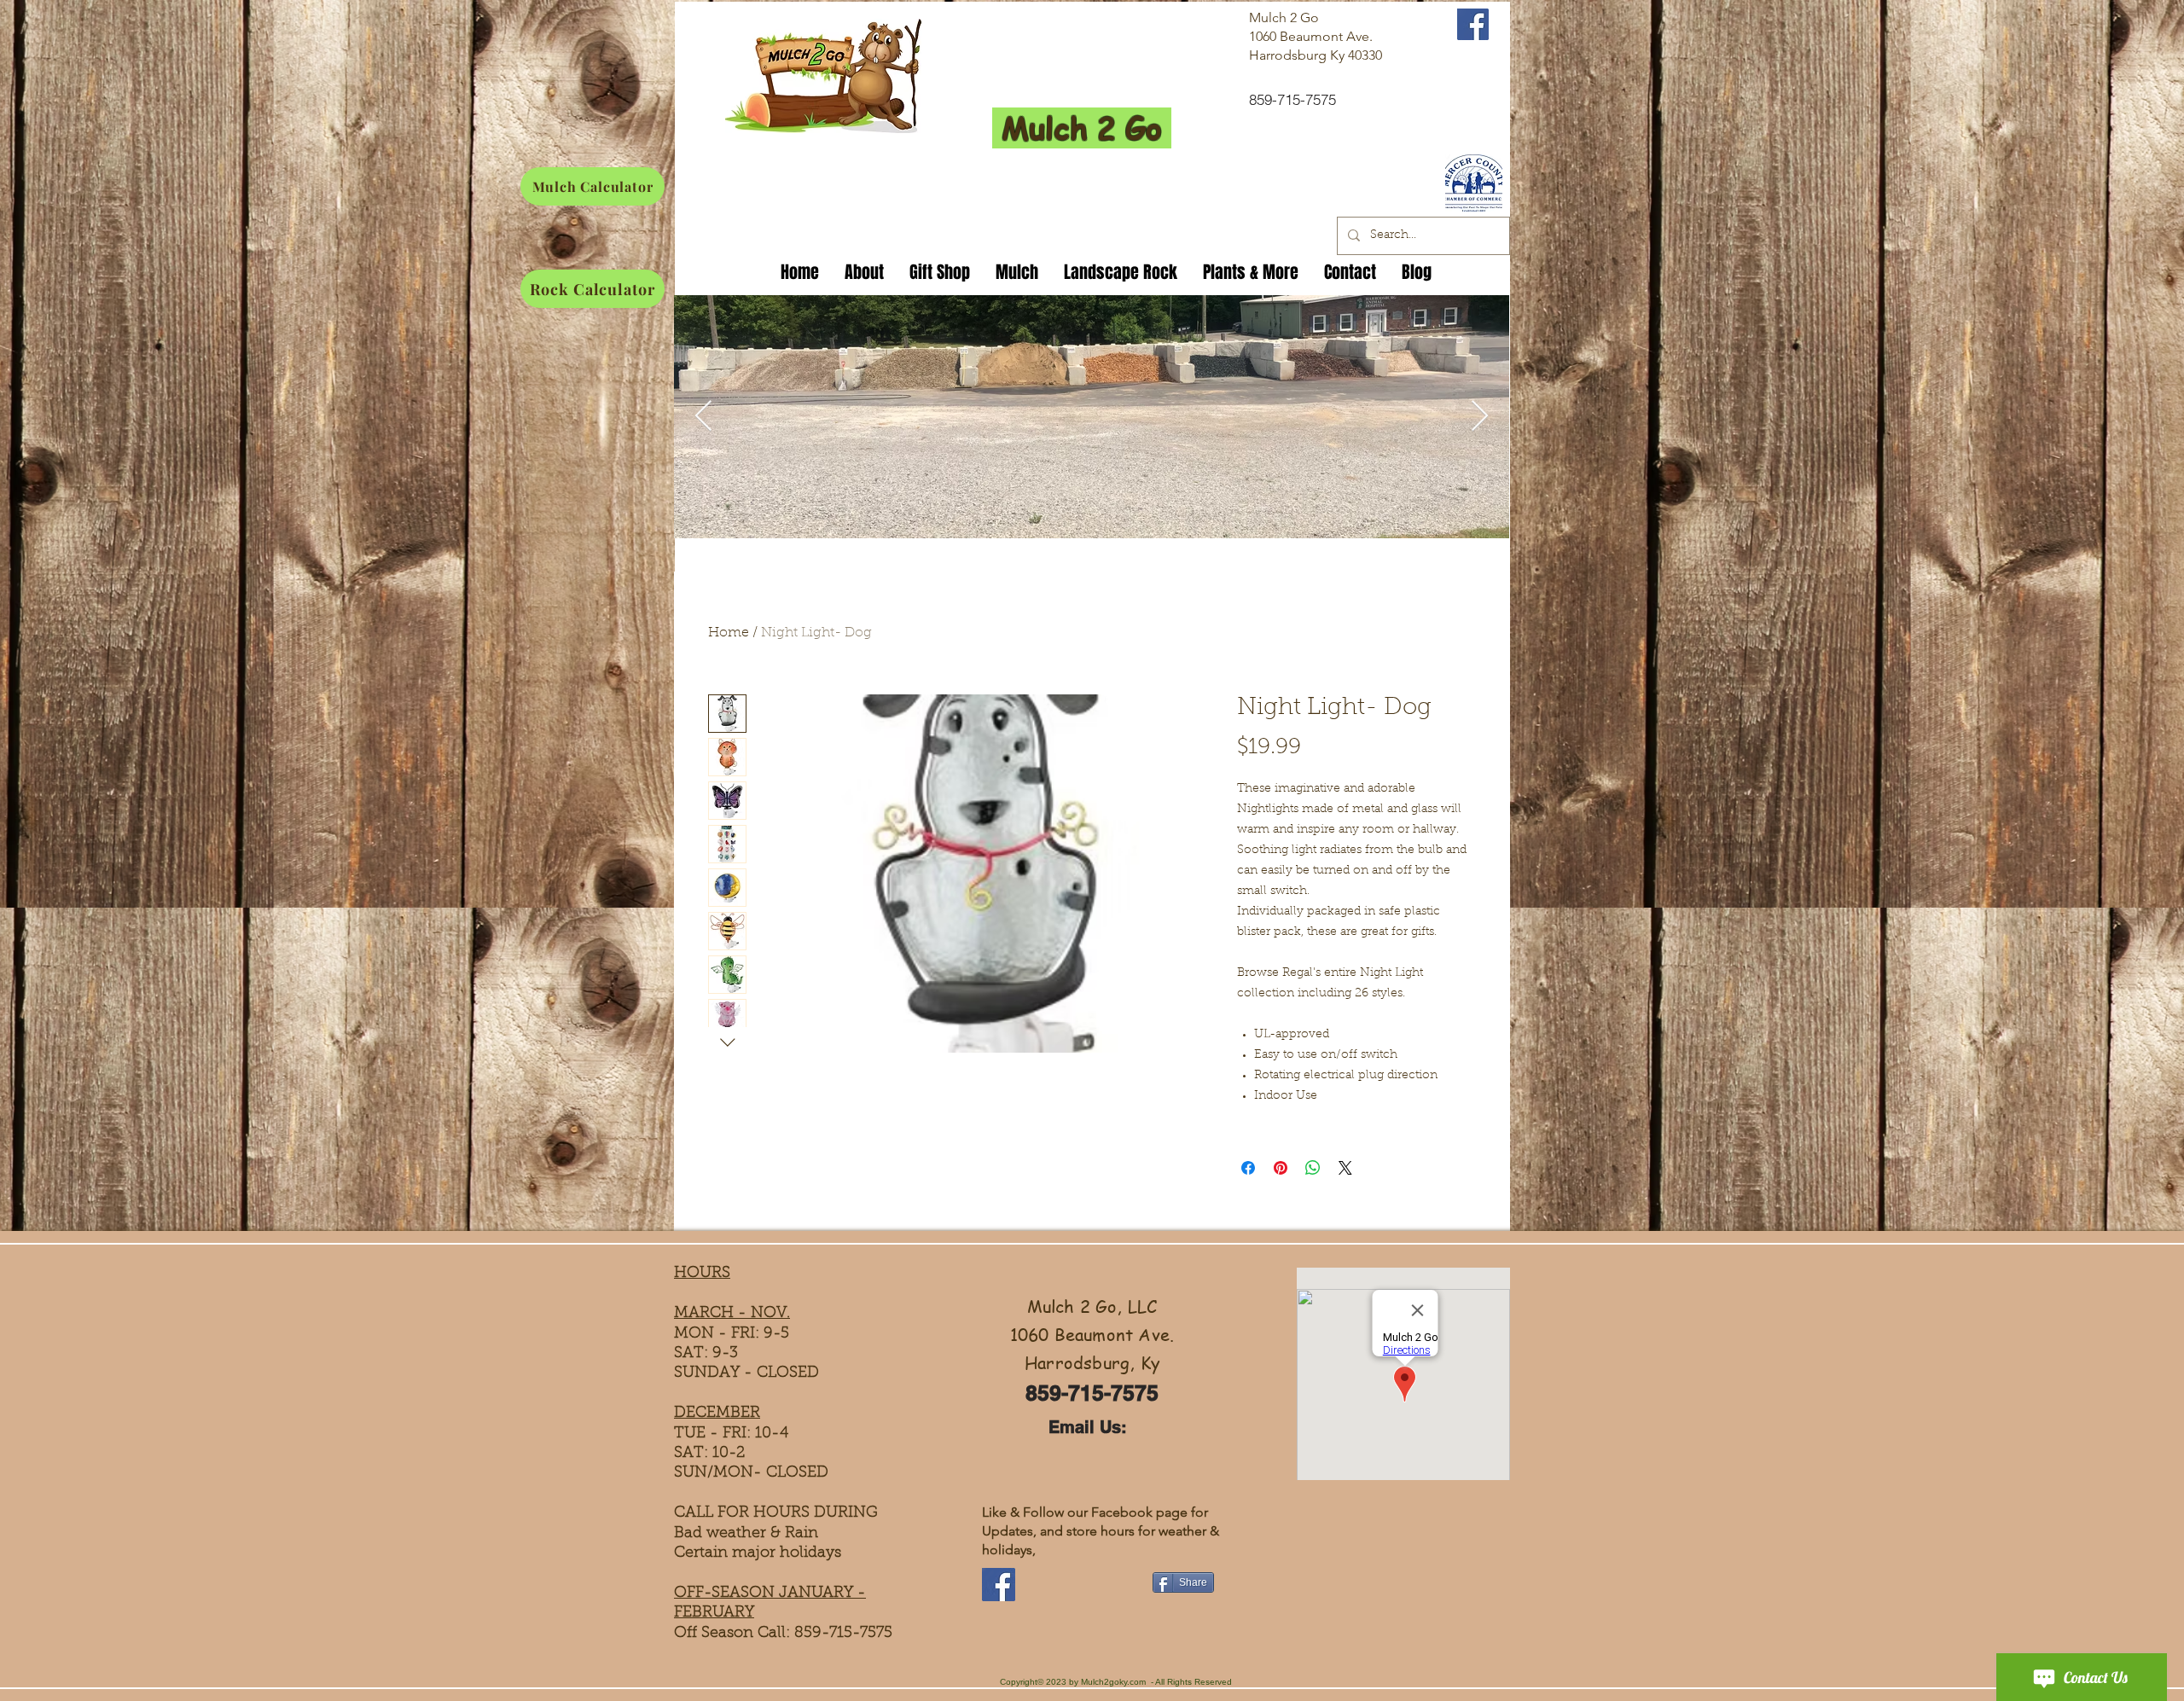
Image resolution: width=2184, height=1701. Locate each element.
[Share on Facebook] (1248, 1168)
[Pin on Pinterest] (1281, 1168)
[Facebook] (999, 1585)
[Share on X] (1345, 1168)
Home (729, 633)
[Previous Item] (703, 417)
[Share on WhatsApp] (1313, 1168)
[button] (940, 269)
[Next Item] (1480, 417)
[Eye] (1473, 183)
